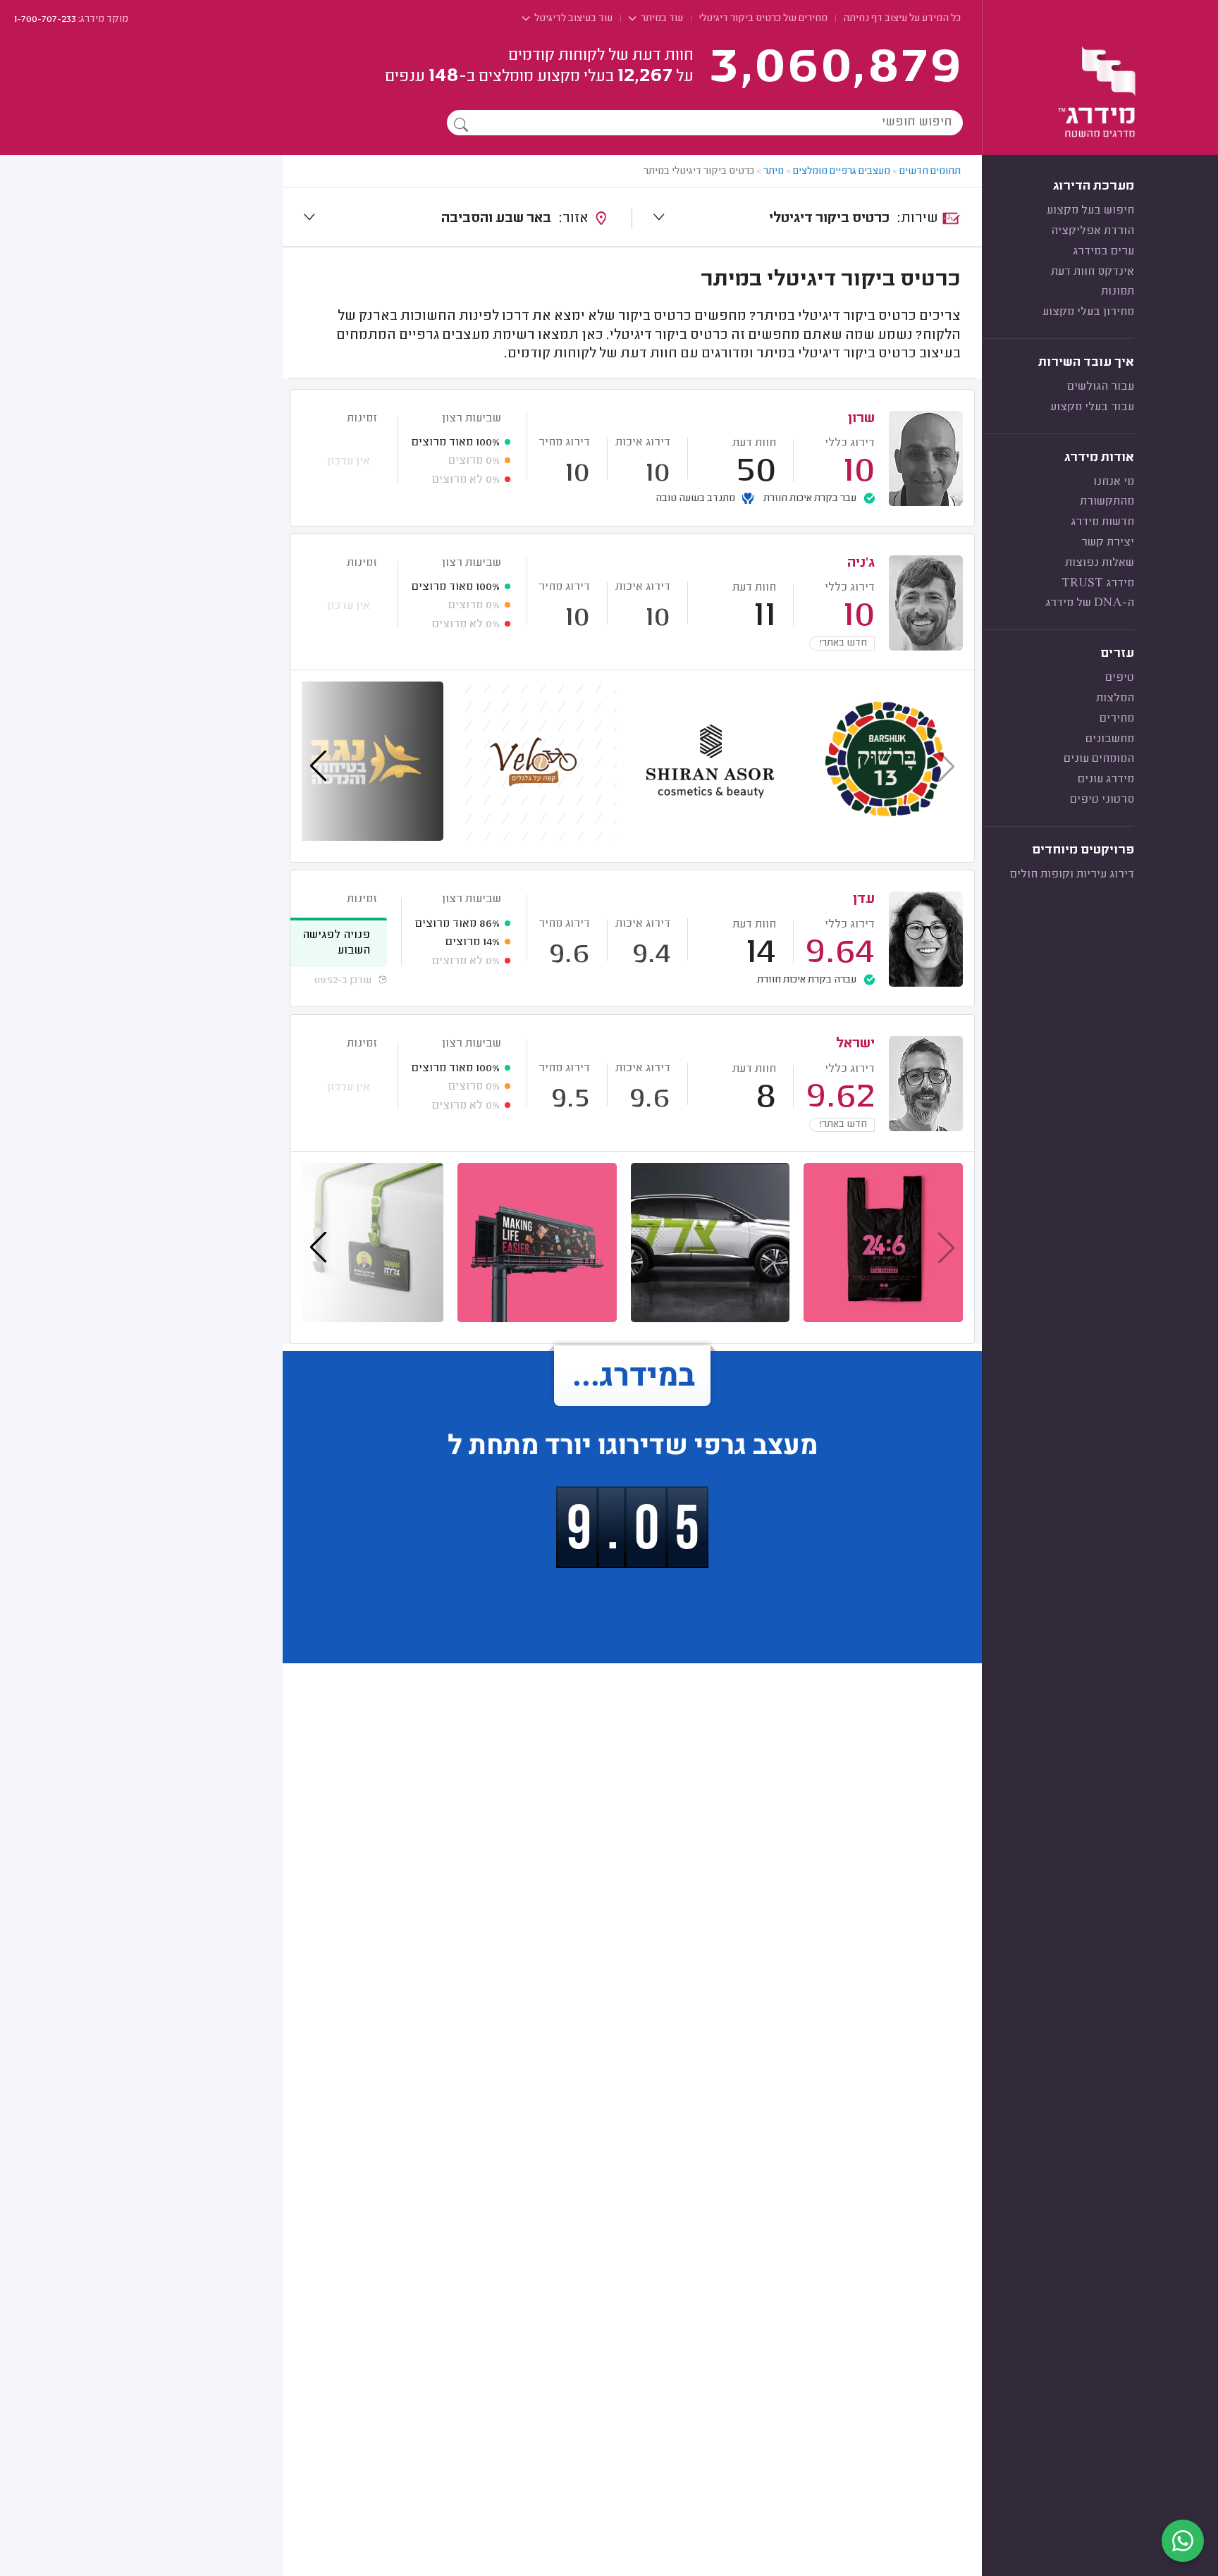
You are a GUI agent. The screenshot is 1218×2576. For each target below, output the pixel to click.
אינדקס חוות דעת (1093, 272)
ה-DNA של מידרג (1090, 603)
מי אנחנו (1114, 482)
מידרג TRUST (1098, 584)
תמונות (1118, 292)
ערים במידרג (1103, 252)
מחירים (1117, 719)
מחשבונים (1110, 739)
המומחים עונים (1099, 759)
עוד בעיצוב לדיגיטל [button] (572, 19)
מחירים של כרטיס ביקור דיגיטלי (763, 19)
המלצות (1115, 698)
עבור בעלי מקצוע (1092, 407)
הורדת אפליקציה (1093, 231)
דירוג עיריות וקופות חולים (1072, 875)
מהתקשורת (1107, 502)
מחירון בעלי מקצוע (1088, 312)
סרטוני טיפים (1102, 800)
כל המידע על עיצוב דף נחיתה (902, 19)
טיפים (1120, 678)
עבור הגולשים (1101, 387)
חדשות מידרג (1102, 522)
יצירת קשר (1108, 543)
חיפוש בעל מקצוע (1090, 211)
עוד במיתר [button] (661, 19)
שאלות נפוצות (1100, 563)
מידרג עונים (1106, 779)
